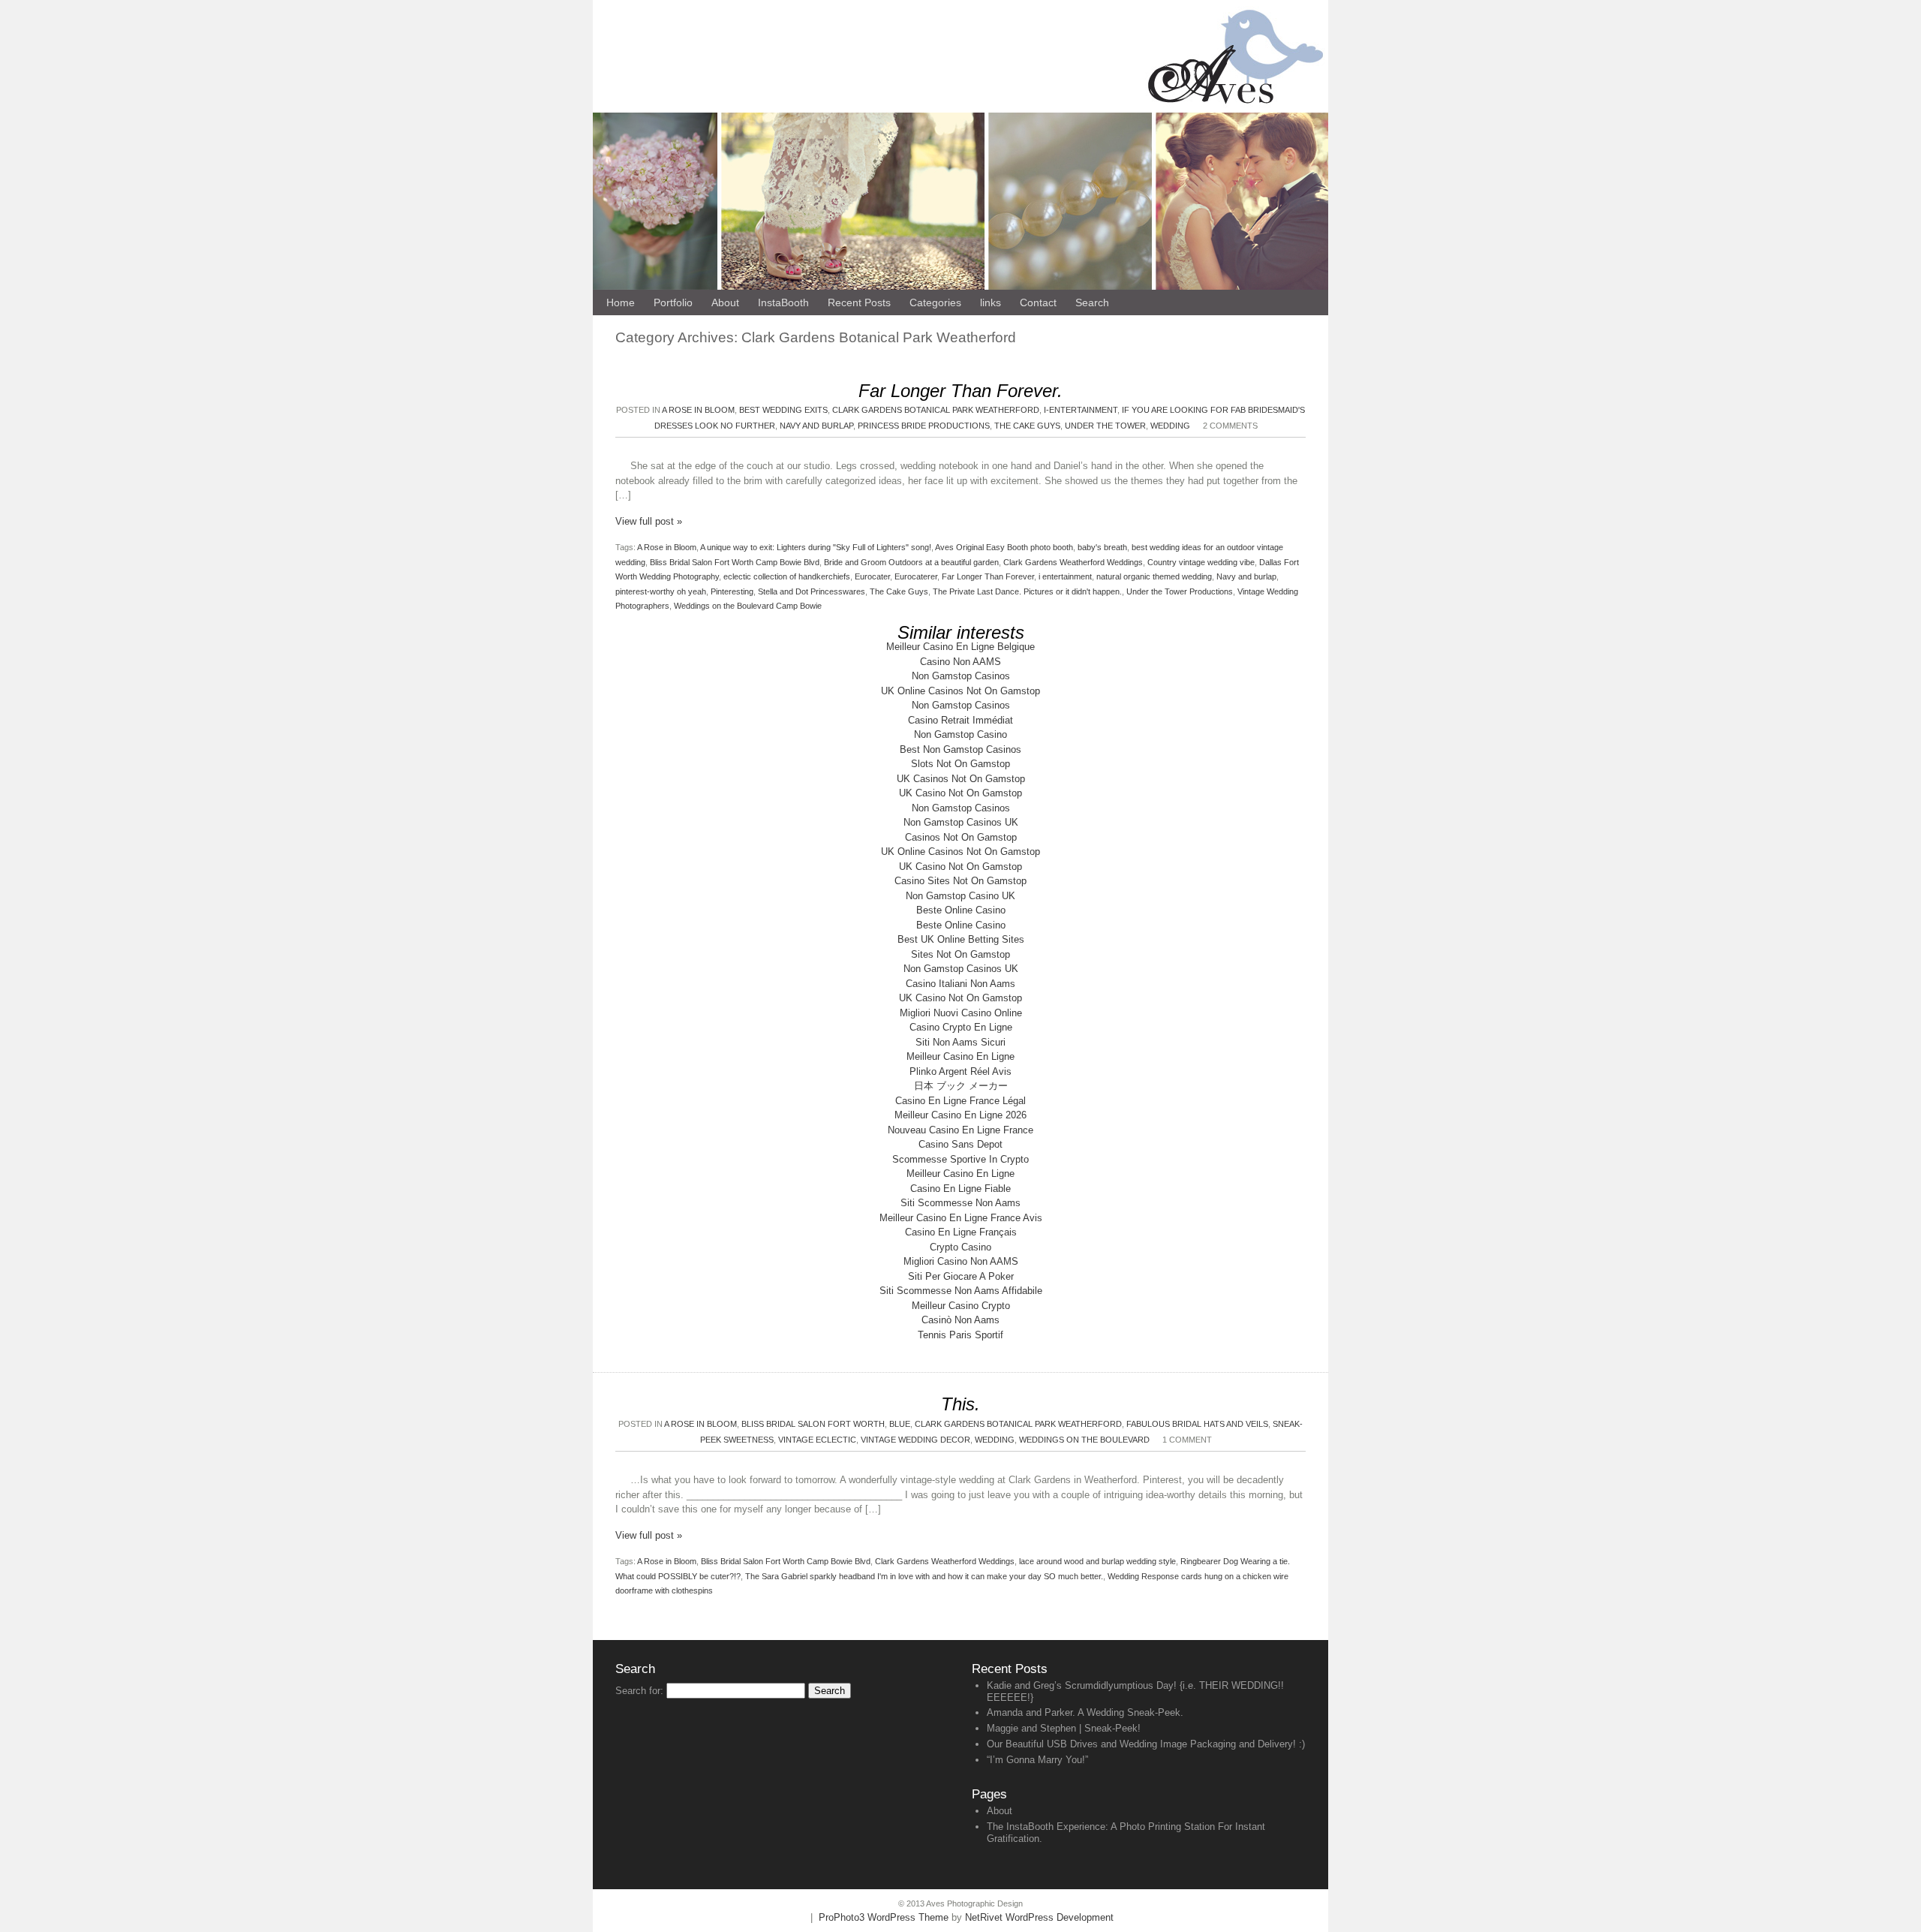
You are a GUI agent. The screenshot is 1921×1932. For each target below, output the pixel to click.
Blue (900, 1424)
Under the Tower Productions (1180, 591)
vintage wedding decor (915, 1440)
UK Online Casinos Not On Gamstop (960, 691)
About (1000, 1811)
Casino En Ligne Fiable (960, 1189)
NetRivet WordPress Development (1039, 1917)
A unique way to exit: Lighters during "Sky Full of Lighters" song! (816, 547)
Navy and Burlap (816, 426)
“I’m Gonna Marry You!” (1037, 1760)
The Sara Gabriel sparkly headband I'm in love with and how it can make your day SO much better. (924, 1576)
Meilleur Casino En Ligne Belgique (960, 647)
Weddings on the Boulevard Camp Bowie (748, 606)
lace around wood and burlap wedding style (1097, 1561)
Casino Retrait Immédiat (960, 720)
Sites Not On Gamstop (960, 954)
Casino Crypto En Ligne (961, 1027)
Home (621, 302)
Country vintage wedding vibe (1201, 562)
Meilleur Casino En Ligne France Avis (961, 1218)
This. (960, 1404)
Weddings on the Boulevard (1084, 1440)
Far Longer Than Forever (988, 576)
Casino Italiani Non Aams (960, 984)
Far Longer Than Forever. (960, 391)
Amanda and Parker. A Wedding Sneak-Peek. (1085, 1712)
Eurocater (872, 576)
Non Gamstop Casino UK (960, 896)
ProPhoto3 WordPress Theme (884, 1917)
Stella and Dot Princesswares (812, 591)
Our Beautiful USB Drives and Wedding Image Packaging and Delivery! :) (1146, 1744)
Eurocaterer (916, 576)
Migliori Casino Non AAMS (961, 1261)
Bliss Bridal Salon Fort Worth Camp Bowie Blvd (735, 562)
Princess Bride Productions (924, 426)
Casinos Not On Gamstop (961, 837)
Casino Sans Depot (960, 1144)
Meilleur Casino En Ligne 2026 (960, 1115)
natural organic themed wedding (1154, 576)
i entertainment (1065, 576)
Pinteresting (732, 591)
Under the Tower (1105, 426)
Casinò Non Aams (960, 1320)
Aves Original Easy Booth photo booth (1004, 547)
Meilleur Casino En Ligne (960, 1056)
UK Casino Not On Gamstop (960, 793)
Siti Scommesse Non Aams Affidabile (961, 1291)
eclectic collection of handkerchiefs (787, 576)
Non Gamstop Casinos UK (961, 822)
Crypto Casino (960, 1247)
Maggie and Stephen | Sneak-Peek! (1064, 1728)
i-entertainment (1081, 410)
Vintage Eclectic (817, 1440)
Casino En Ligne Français (961, 1232)
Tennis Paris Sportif (960, 1335)
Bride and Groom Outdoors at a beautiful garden (911, 562)
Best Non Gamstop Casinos (960, 749)
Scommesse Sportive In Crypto (960, 1159)
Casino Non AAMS (960, 662)
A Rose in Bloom (698, 410)
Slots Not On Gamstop (960, 764)
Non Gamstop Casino (960, 734)
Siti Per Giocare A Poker (961, 1276)
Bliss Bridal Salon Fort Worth (813, 1424)
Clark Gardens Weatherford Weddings (1073, 562)
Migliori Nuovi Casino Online (961, 1013)
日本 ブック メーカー (961, 1086)
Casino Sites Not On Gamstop (960, 881)
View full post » (649, 521)
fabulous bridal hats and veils (1197, 1424)
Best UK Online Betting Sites (961, 939)
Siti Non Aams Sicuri (960, 1042)
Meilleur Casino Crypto (961, 1306)
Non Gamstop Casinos (961, 676)
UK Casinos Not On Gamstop (961, 779)
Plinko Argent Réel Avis (960, 1071)
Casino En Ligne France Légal (960, 1101)
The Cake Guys (1027, 426)
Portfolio (673, 302)
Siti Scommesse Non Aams (960, 1203)
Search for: (639, 1691)
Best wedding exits (783, 410)
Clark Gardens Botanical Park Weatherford (936, 410)
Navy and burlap (1246, 576)
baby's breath (1102, 547)
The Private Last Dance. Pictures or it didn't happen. (1027, 591)
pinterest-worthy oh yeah (661, 591)
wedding (1170, 426)
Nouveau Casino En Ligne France (960, 1130)
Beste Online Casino (961, 910)
